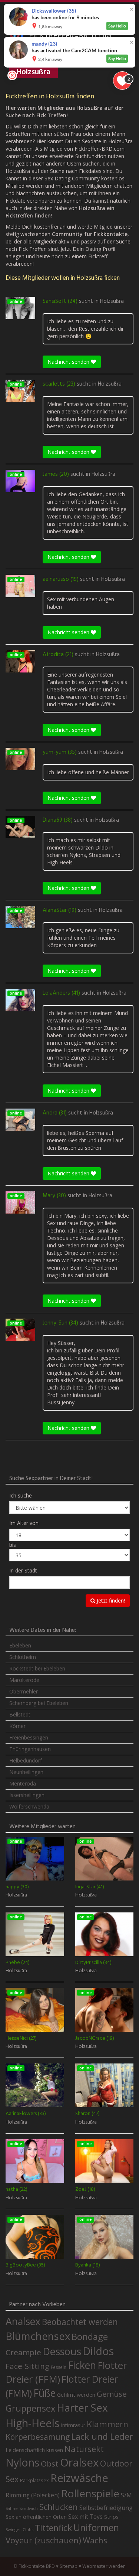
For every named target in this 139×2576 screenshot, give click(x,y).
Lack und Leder (102, 2436)
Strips (111, 2517)
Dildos (98, 2351)
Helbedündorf (26, 1760)
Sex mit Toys (85, 2517)
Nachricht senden (69, 362)
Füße (44, 2393)
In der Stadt (23, 1570)
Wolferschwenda (29, 1806)
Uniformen (96, 2527)
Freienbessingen (29, 1737)
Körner (17, 1726)
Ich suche (21, 1495)
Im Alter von (24, 1523)
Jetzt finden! (110, 1600)
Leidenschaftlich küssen (34, 2450)
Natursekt (84, 2449)
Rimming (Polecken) (33, 2495)
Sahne (12, 2508)
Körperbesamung (38, 2437)
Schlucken (59, 2507)
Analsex (23, 2321)
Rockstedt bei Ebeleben (37, 1668)
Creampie (23, 2352)
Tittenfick (53, 2528)
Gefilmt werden (76, 2395)
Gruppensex (30, 2408)
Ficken (82, 2365)
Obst (50, 2464)
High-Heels (32, 2423)
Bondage (90, 2337)
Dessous (62, 2351)
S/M (126, 2495)
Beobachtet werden (80, 2322)
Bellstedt (20, 1714)
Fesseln (59, 2367)
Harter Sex (82, 2408)
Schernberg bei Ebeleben (39, 1703)
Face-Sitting (27, 2366)
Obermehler (24, 1691)
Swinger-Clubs (19, 2529)
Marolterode (24, 1680)
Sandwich (29, 2508)
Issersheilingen (27, 1795)
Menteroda (23, 1783)
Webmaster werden (104, 2566)
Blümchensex (38, 2336)
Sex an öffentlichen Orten (36, 2517)
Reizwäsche (79, 2478)
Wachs (95, 2540)
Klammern (107, 2424)
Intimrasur (73, 2425)
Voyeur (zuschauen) (43, 2540)
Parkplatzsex (34, 2480)
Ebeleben (20, 1645)
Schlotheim (23, 1657)
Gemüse (112, 2394)
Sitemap (69, 2566)
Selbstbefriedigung (106, 2508)
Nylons (22, 2462)
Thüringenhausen (30, 1749)
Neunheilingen (26, 1772)
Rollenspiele (90, 2493)
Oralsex (79, 2462)
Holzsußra (112, 301)
